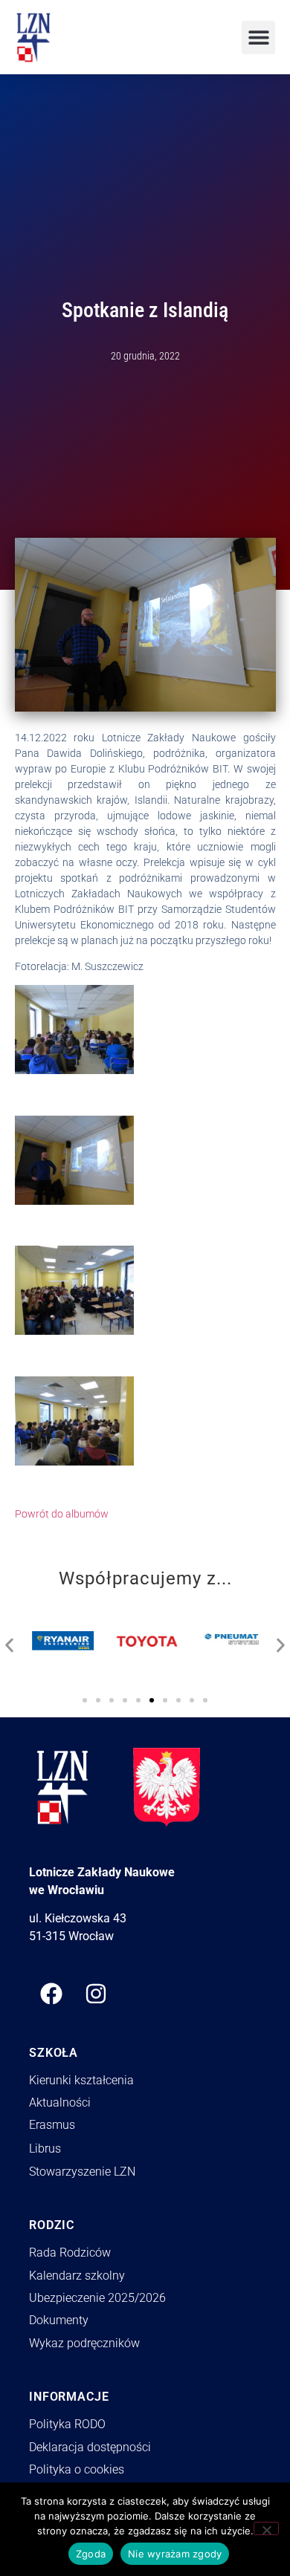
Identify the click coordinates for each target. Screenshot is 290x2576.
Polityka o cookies (77, 2469)
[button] (258, 38)
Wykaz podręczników (84, 2343)
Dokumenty (59, 2320)
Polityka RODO (67, 2424)
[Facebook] (51, 1994)
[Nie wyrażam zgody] (266, 2528)
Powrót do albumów (62, 1514)
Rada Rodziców (70, 2253)
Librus (45, 2149)
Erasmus (52, 2125)
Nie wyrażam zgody (175, 2554)
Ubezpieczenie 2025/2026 (97, 2298)
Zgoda (91, 2554)
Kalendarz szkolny (77, 2276)
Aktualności (60, 2102)
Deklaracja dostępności (90, 2447)
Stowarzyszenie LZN (82, 2172)
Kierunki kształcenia (81, 2080)
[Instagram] (96, 1994)
